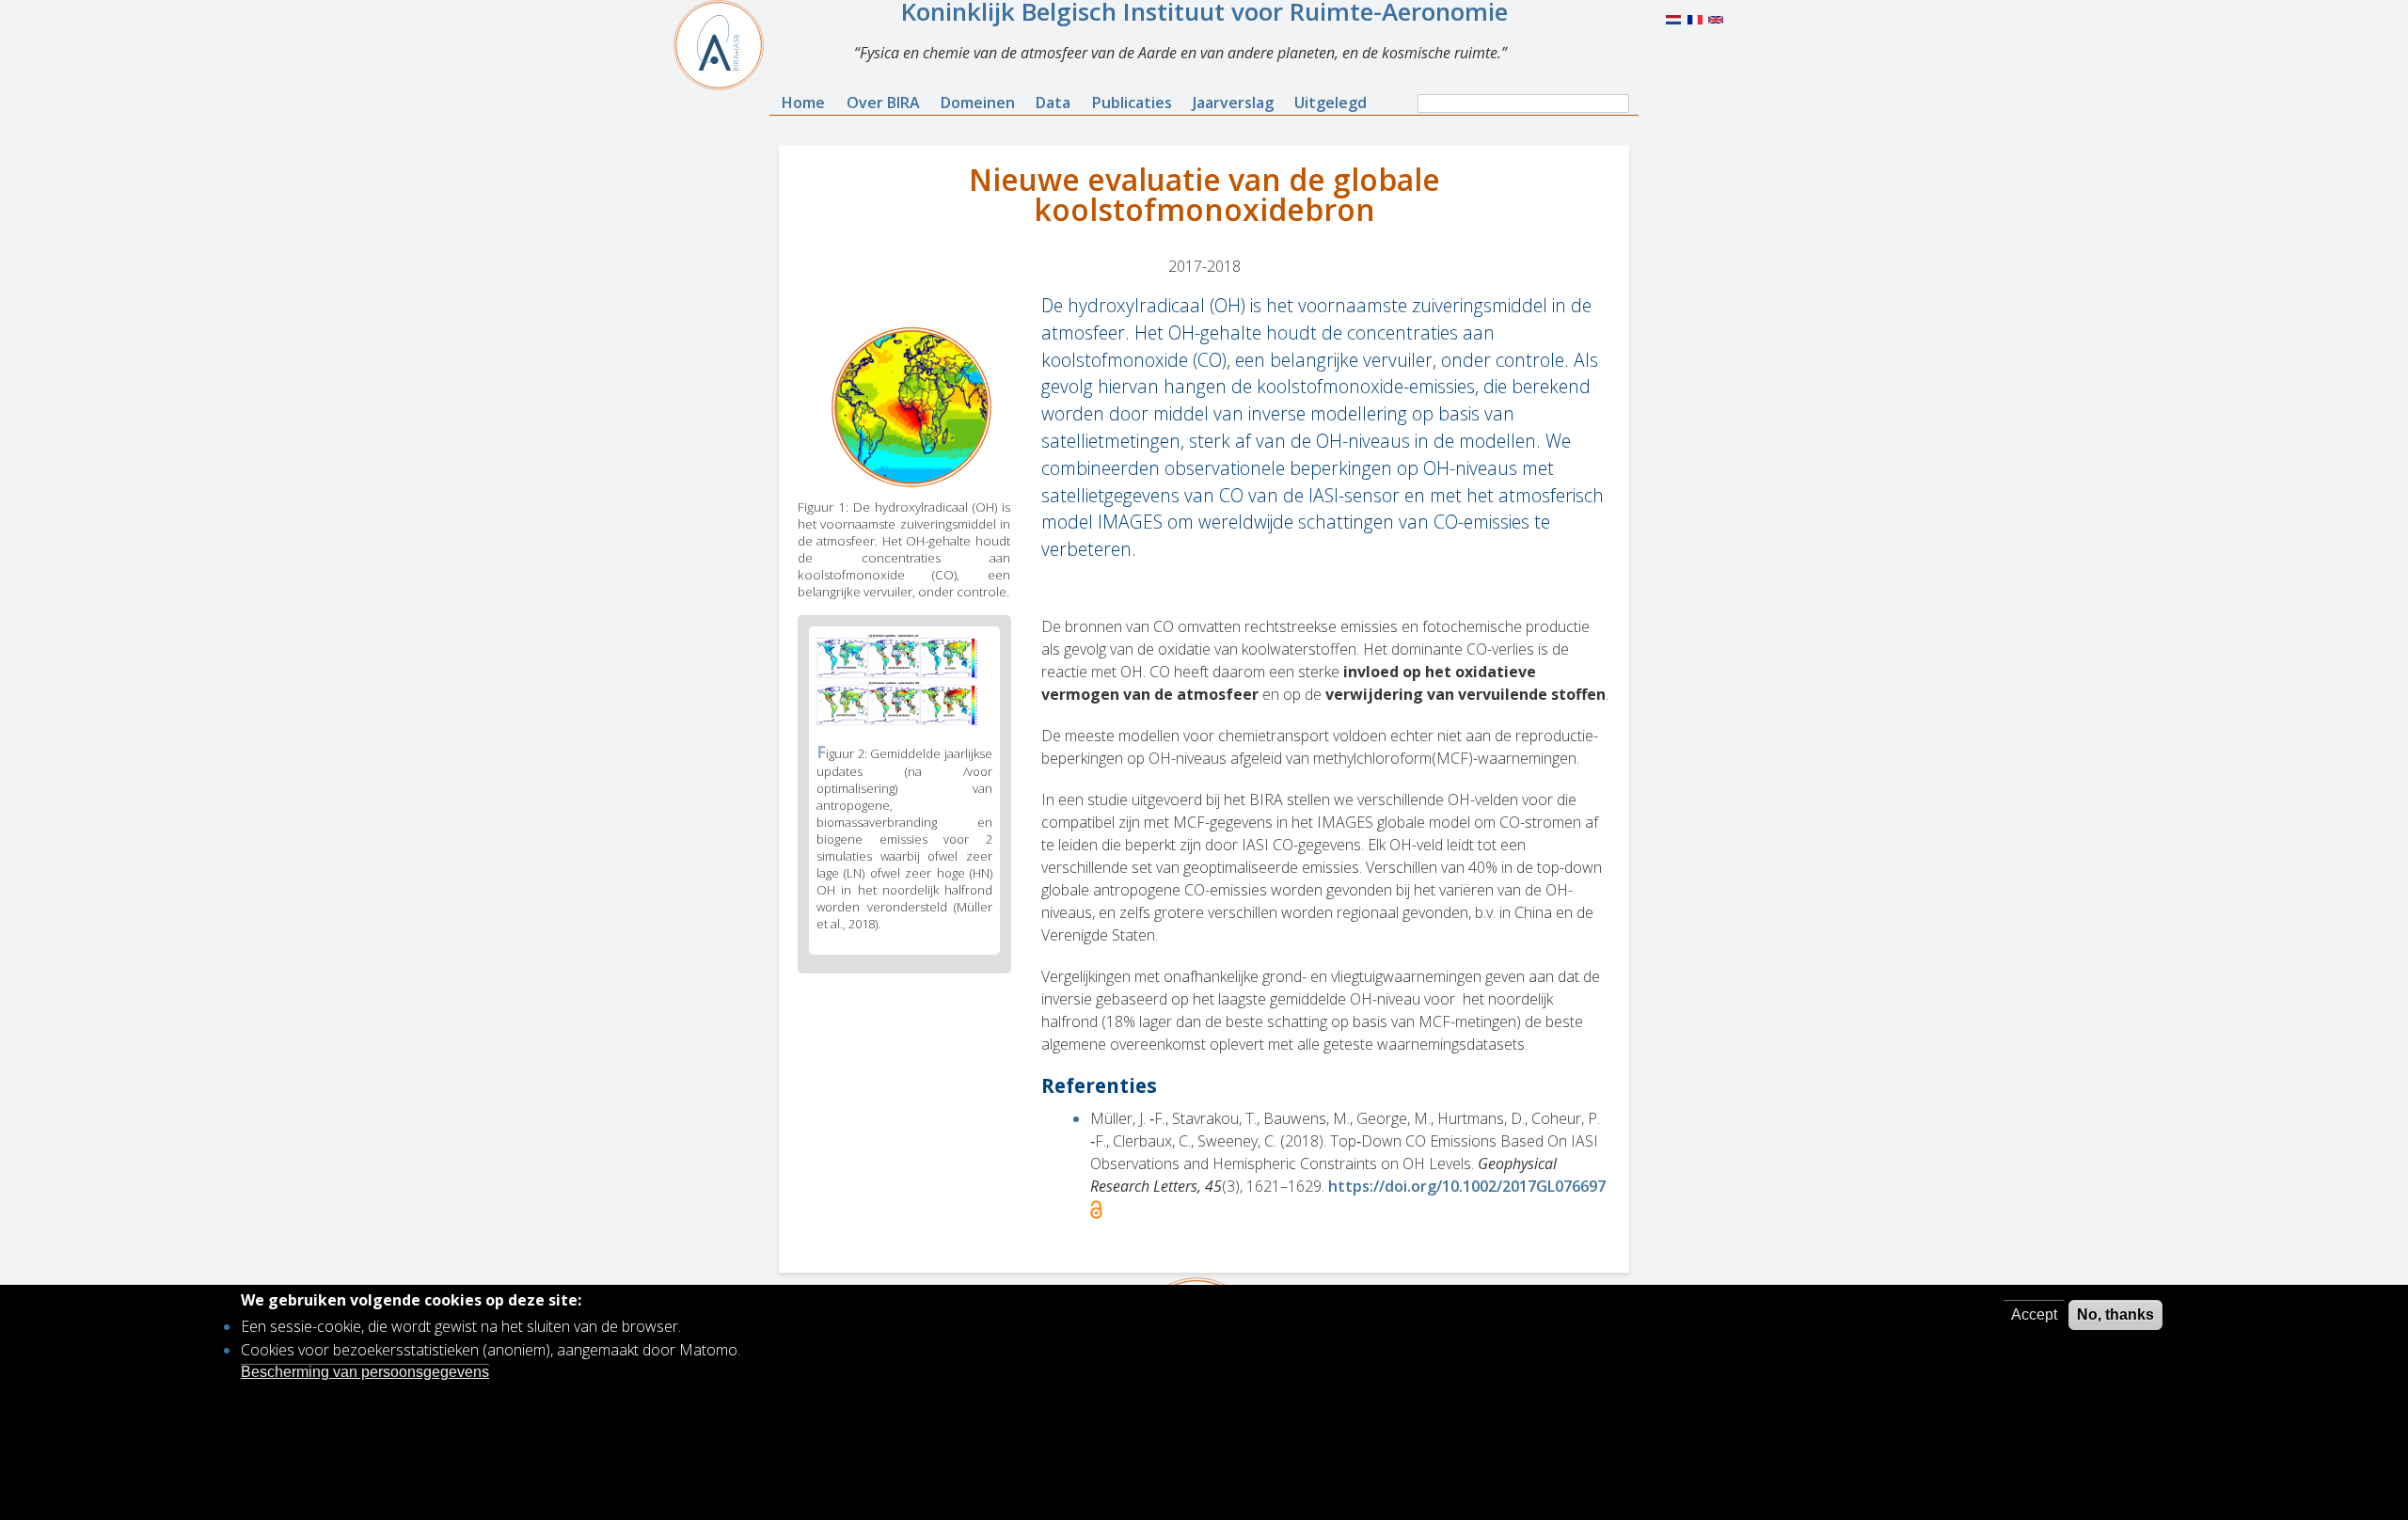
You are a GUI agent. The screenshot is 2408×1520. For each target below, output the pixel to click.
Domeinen (978, 103)
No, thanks (2115, 1314)
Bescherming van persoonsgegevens (365, 1372)
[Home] (726, 45)
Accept (2034, 1314)
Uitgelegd (1331, 103)
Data (1053, 103)
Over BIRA (883, 103)
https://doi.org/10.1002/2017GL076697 (1467, 1186)
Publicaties (1132, 103)
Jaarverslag (1233, 103)
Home (803, 103)
